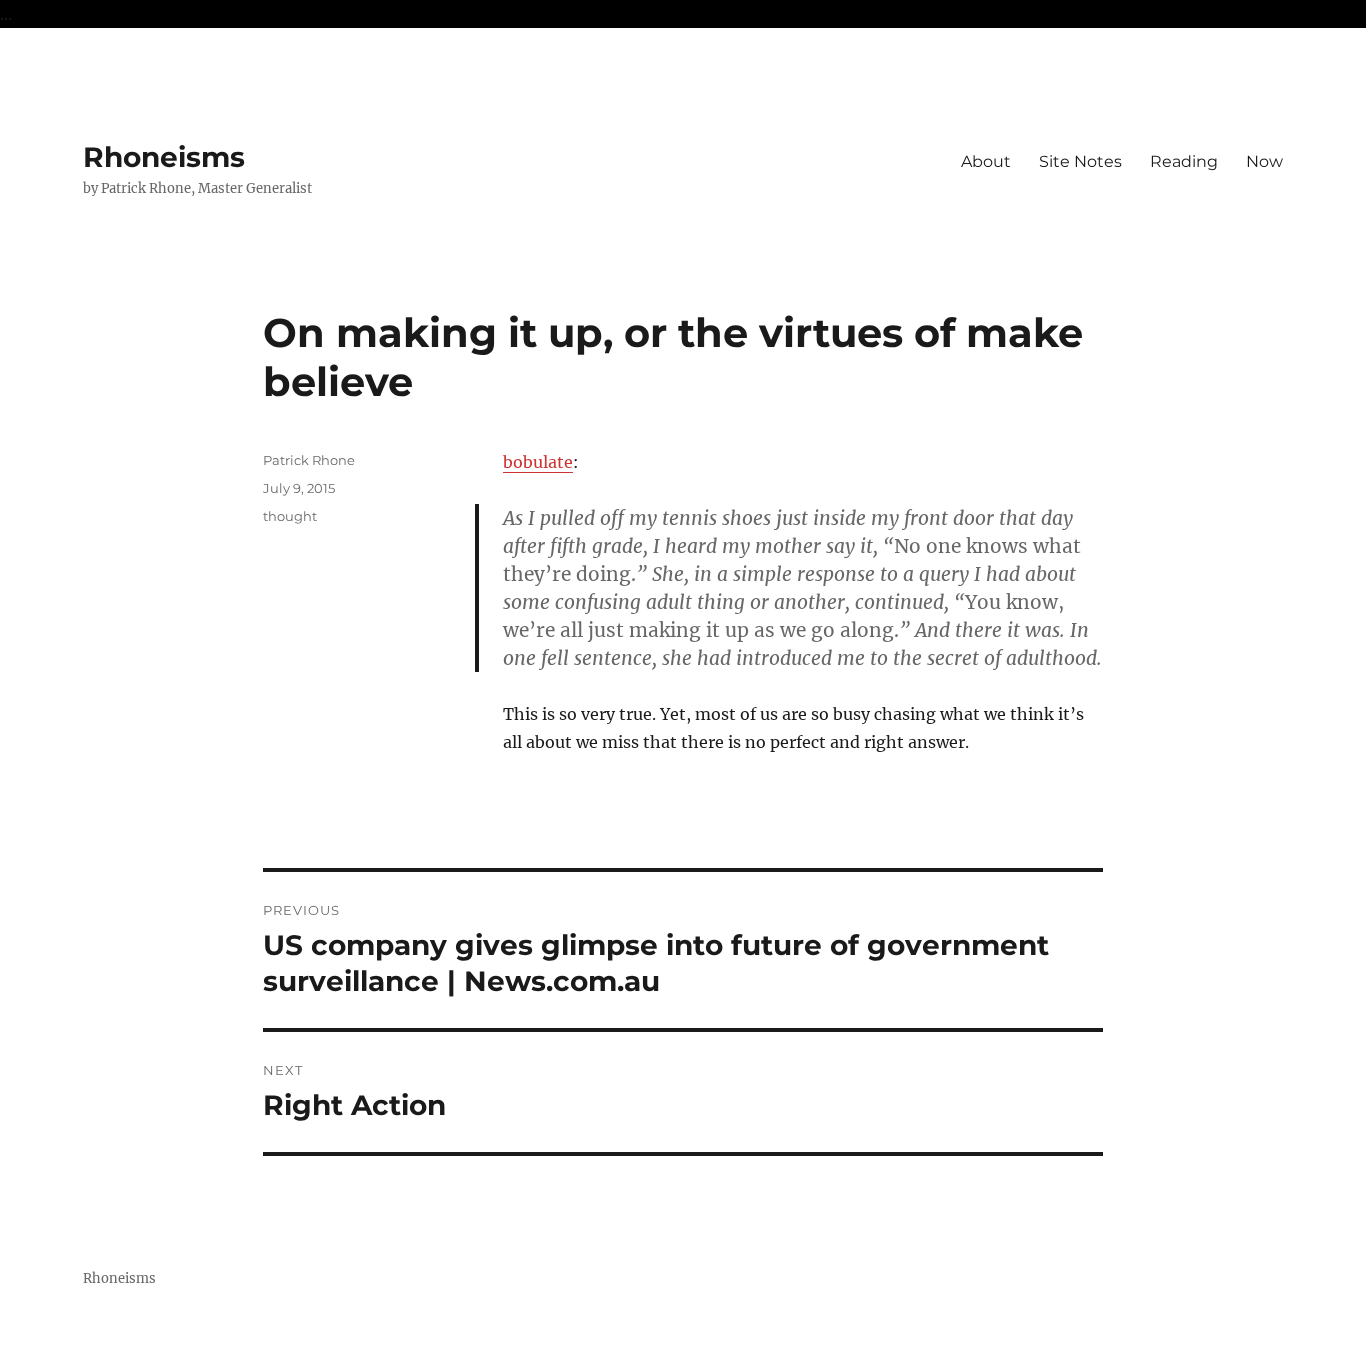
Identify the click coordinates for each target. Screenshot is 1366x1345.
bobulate (538, 462)
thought (290, 516)
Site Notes (1080, 161)
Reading (1184, 161)
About (986, 161)
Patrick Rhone (309, 460)
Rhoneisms (164, 157)
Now (1264, 161)
